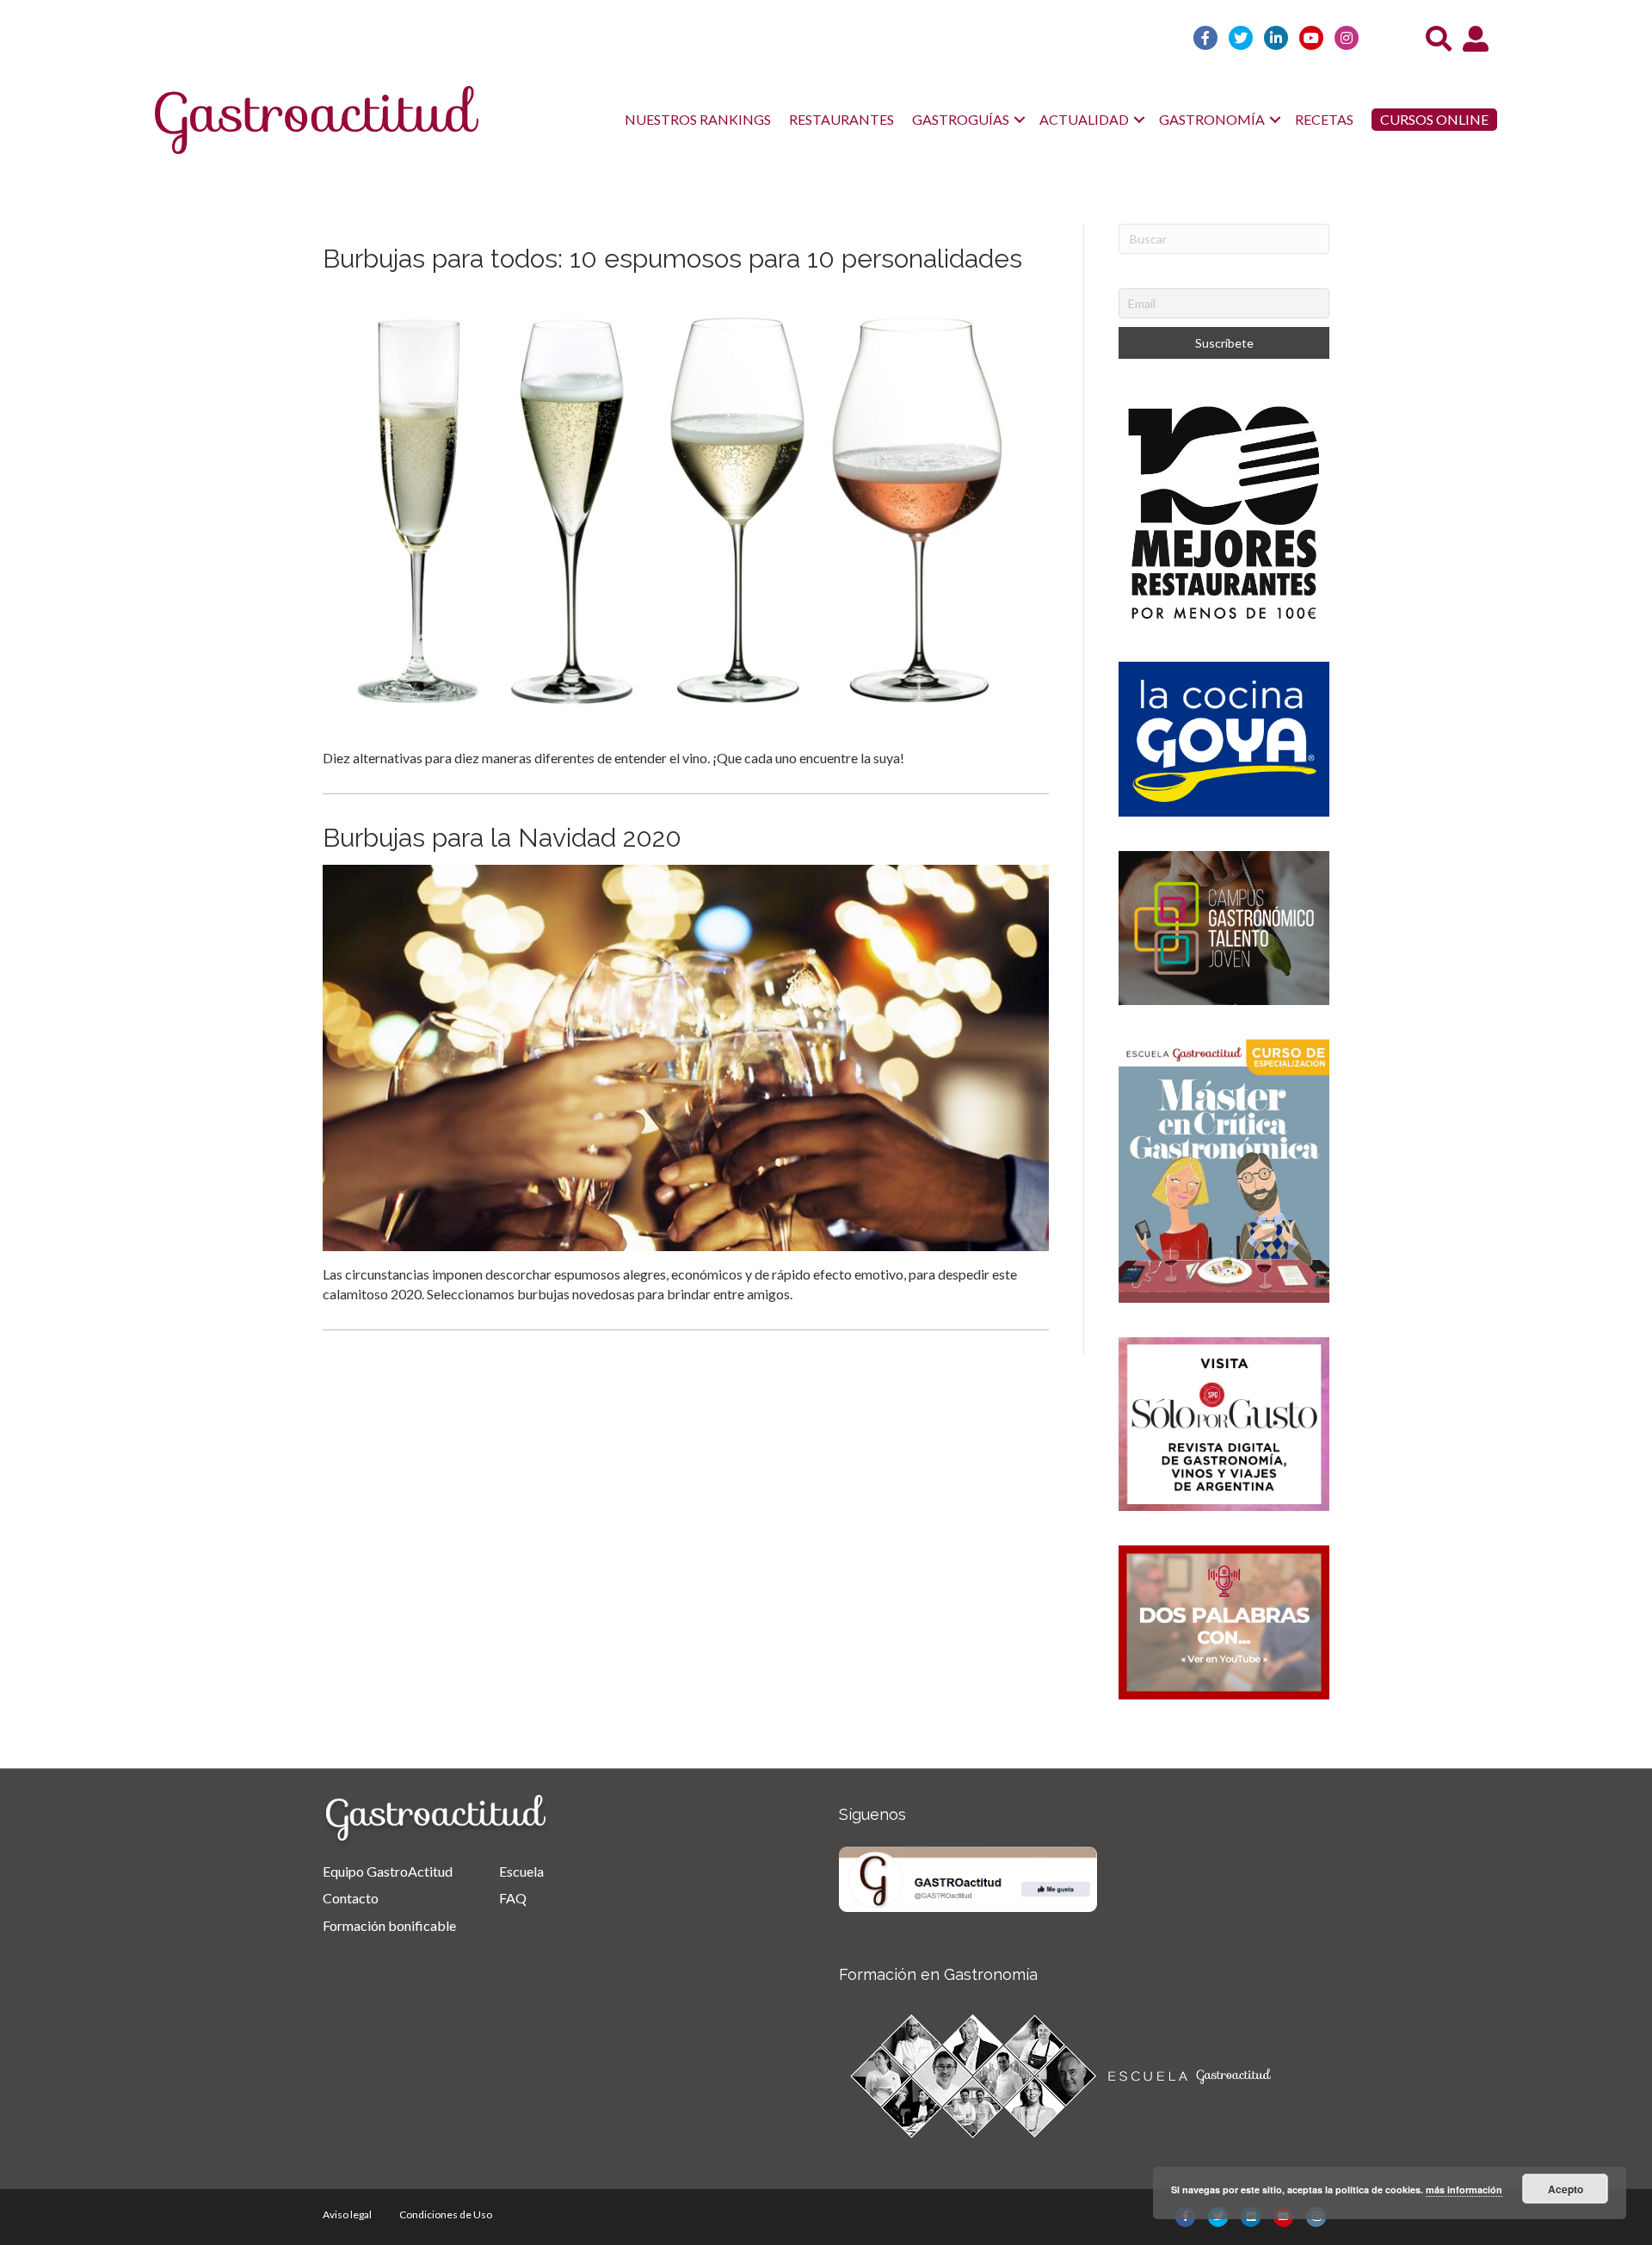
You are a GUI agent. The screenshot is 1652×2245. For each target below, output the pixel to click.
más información (1464, 2189)
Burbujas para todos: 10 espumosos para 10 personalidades (672, 259)
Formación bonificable (389, 1925)
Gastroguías (961, 119)
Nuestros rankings (698, 119)
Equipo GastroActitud (388, 1871)
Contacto (351, 1898)
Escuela (521, 1871)
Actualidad (1084, 119)
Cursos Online (1434, 119)
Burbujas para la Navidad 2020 (502, 838)
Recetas (1324, 119)
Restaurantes (841, 119)
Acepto (1566, 2189)
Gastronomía (1212, 119)
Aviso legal (347, 2214)
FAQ (513, 1898)
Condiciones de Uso (446, 2214)
